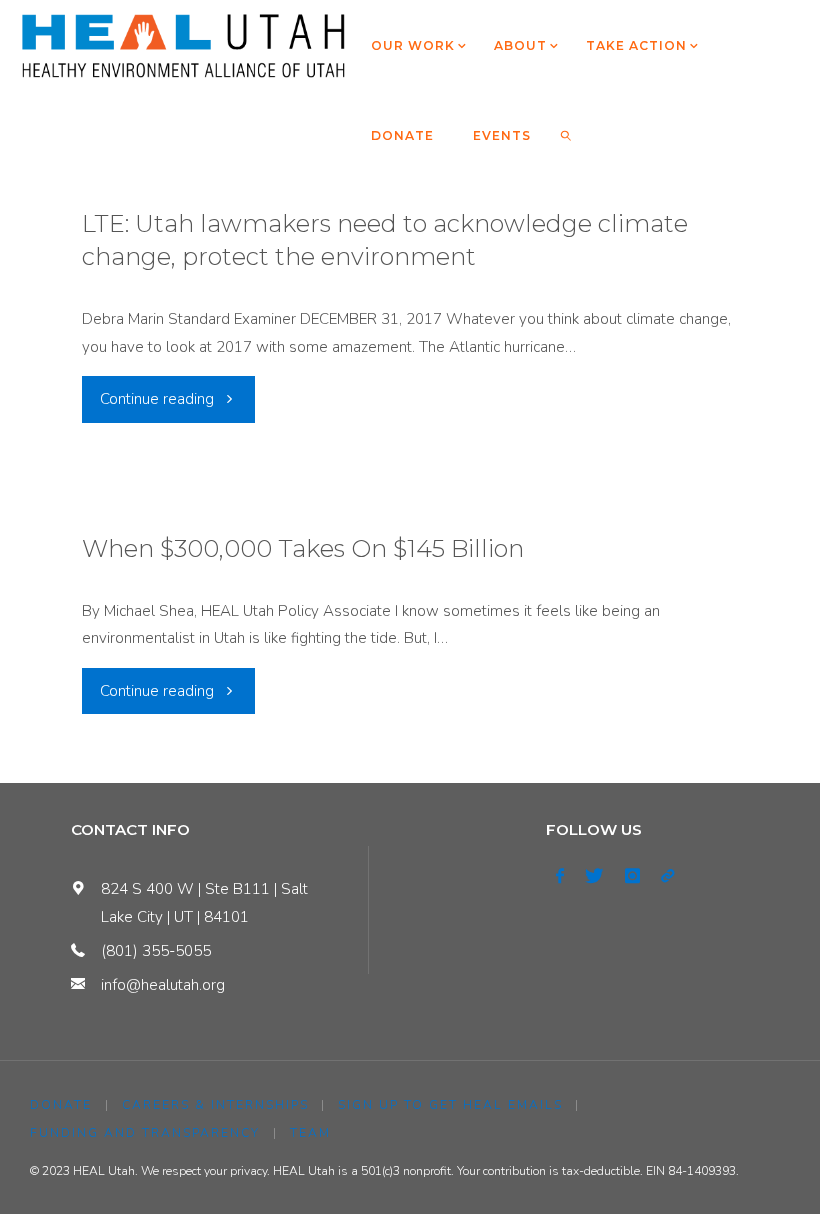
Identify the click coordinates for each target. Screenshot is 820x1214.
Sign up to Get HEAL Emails (450, 1105)
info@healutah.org (163, 985)
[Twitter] (594, 876)
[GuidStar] (667, 876)
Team (310, 1133)
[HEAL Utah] (183, 45)
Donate (61, 1105)
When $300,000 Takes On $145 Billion (303, 548)
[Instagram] (632, 876)
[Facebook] (560, 876)
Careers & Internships (215, 1105)
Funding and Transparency (145, 1133)
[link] (566, 135)
